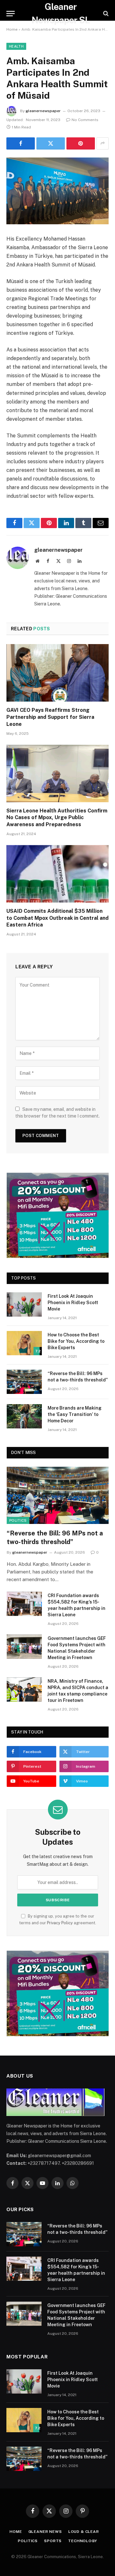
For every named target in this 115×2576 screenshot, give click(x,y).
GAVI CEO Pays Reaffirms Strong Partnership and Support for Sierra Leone (50, 717)
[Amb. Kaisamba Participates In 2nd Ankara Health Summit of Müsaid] (57, 191)
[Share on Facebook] (21, 143)
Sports (53, 2541)
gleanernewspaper (43, 111)
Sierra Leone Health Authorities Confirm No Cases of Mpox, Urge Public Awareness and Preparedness (57, 818)
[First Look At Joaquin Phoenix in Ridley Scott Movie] (24, 1304)
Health (16, 46)
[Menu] (11, 14)
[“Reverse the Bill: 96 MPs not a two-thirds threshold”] (24, 1382)
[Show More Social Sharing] (103, 143)
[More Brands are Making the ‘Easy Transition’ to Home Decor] (24, 1416)
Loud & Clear (84, 2532)
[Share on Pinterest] (81, 143)
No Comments (85, 120)
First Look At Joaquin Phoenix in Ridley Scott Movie (73, 1303)
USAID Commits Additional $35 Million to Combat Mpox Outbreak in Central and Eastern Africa (57, 918)
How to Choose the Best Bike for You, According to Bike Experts (76, 1341)
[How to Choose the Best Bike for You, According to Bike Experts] (24, 1343)
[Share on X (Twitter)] (51, 143)
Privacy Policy (60, 1923)
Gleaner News (45, 2532)
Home (12, 29)
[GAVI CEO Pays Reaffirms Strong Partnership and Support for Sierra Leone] (57, 673)
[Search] (105, 14)
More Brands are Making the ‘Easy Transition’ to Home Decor (75, 1414)
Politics (18, 1520)
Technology (82, 2541)
